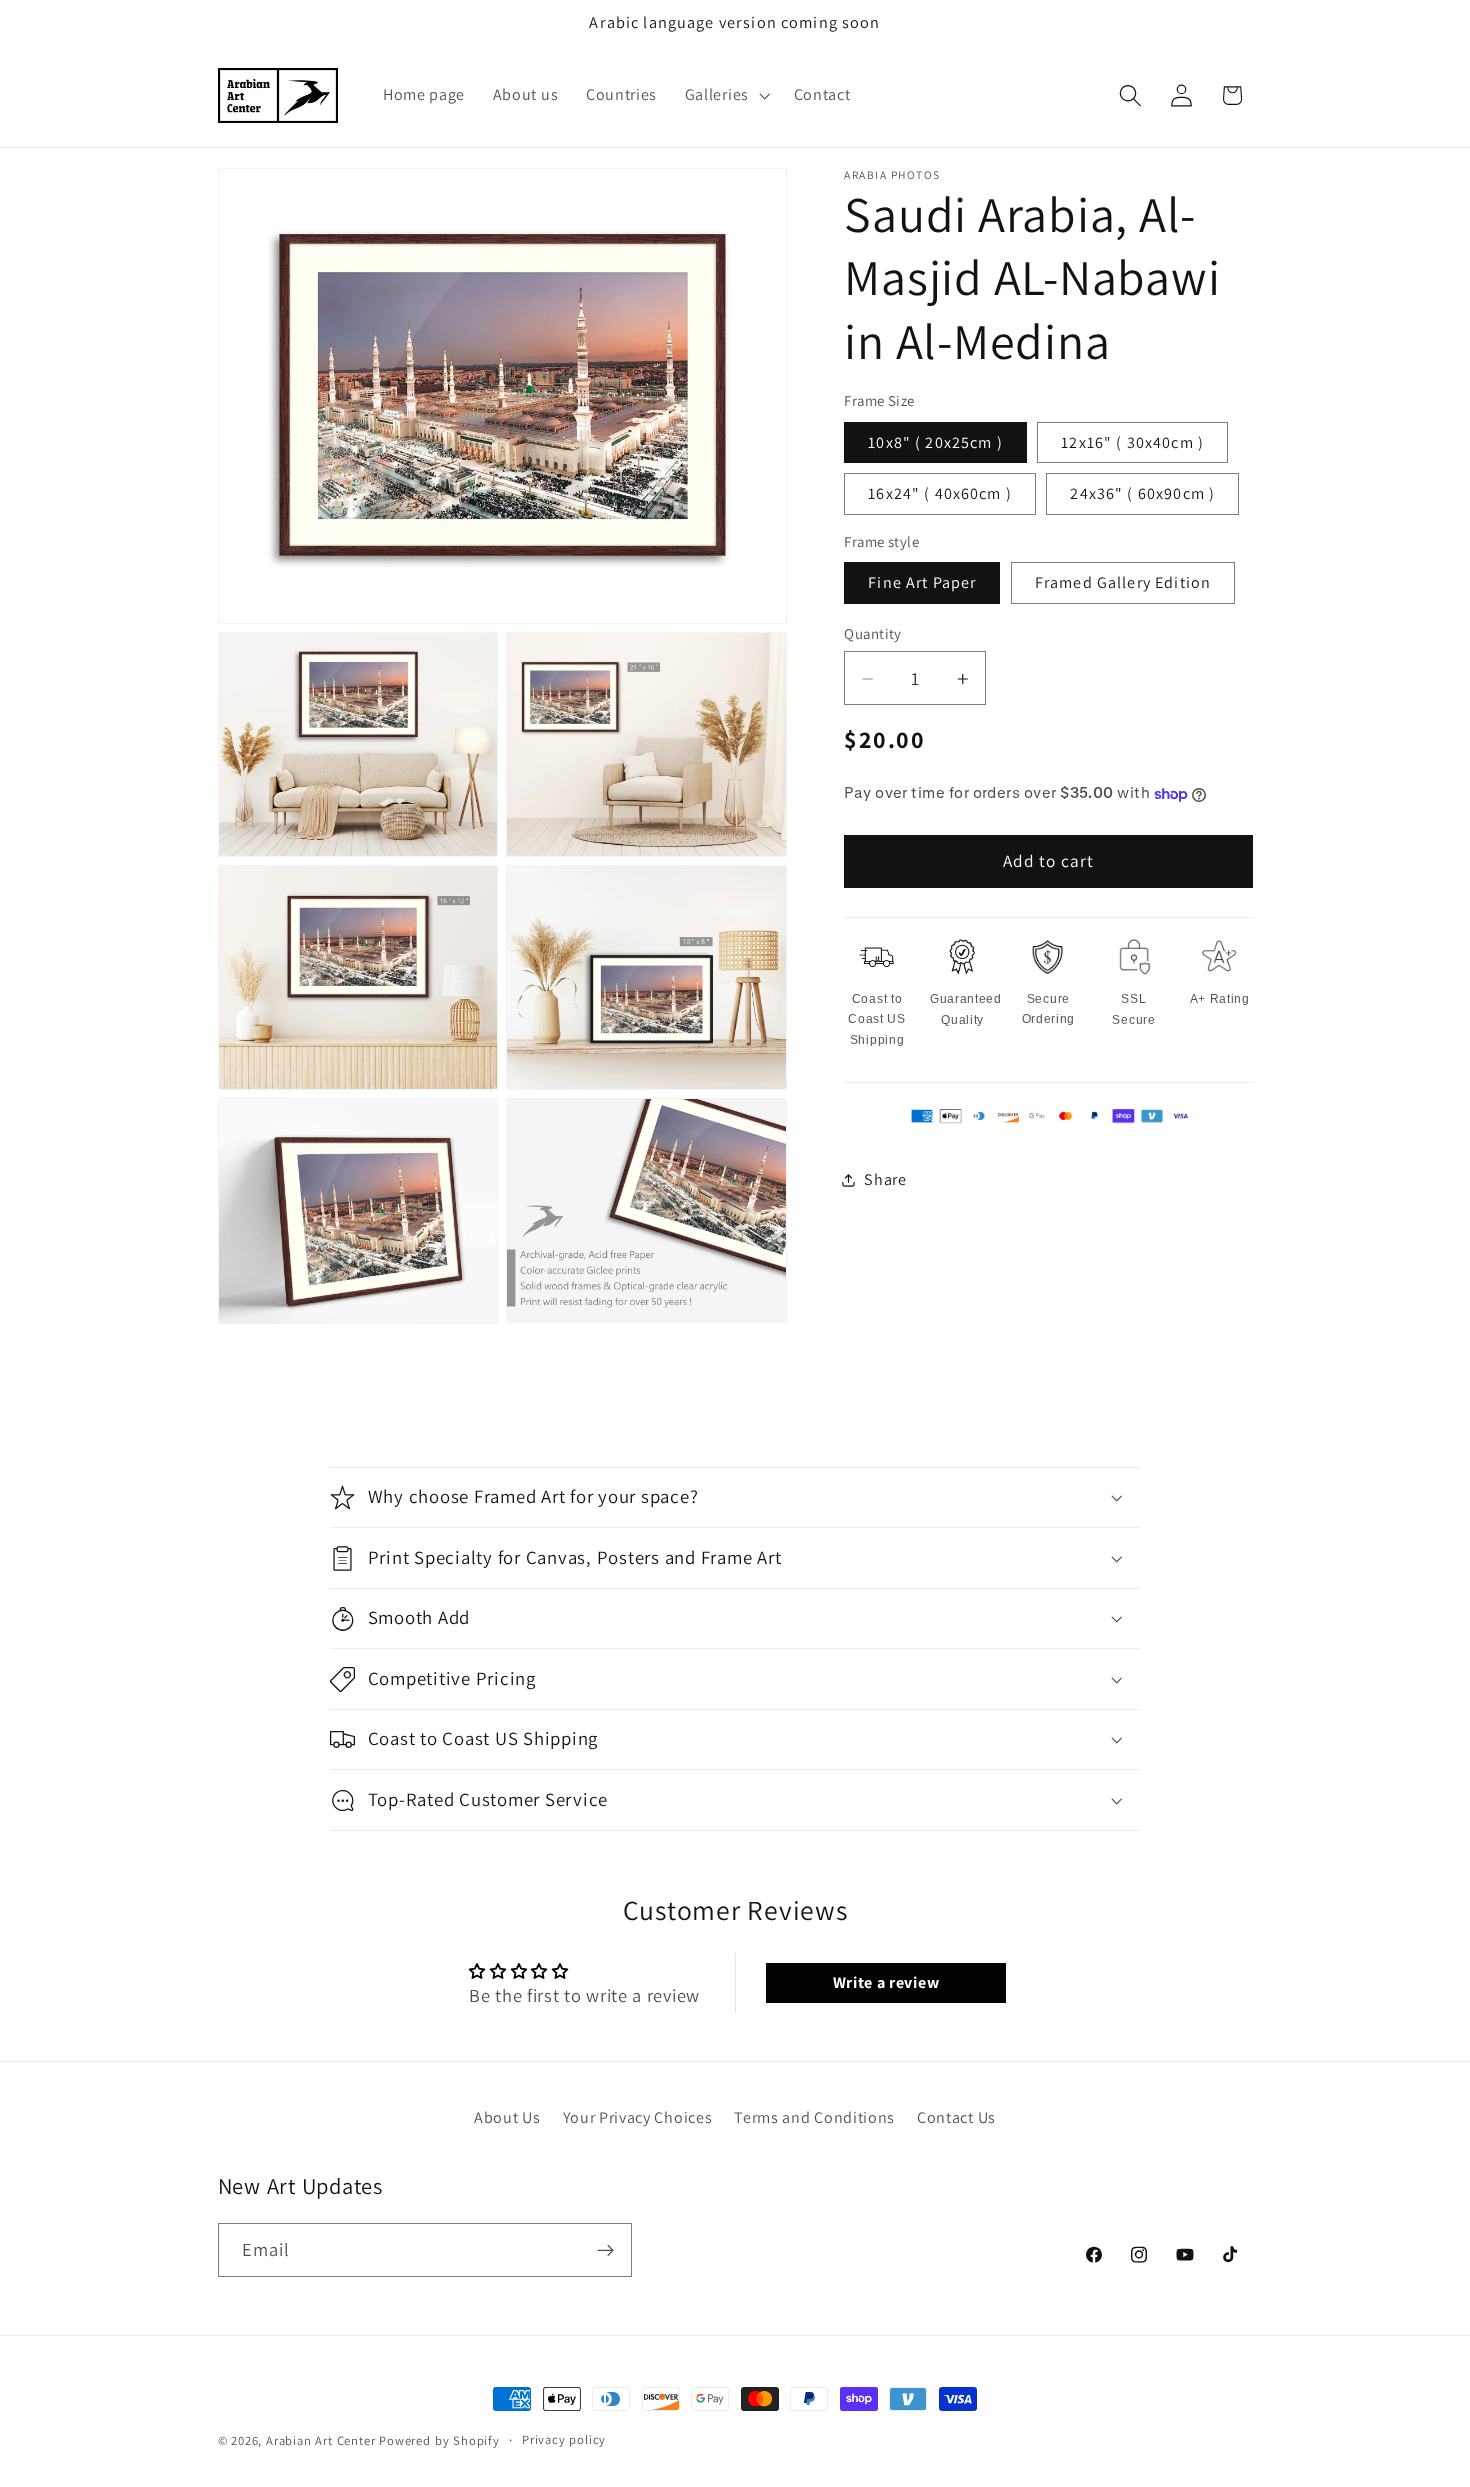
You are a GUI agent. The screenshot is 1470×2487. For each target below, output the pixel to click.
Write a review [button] (886, 1982)
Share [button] (885, 1179)
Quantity (873, 633)
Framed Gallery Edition (1123, 582)
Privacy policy (564, 2439)
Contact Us (956, 2117)
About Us (507, 2117)
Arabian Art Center (321, 2440)
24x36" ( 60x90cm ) (1142, 493)
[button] (725, 96)
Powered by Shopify (439, 2440)
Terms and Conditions (814, 2117)
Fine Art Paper (922, 582)
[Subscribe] (605, 2250)
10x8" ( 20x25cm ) (935, 442)
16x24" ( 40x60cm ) (940, 493)
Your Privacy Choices (638, 2117)
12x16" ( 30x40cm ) (1132, 442)
